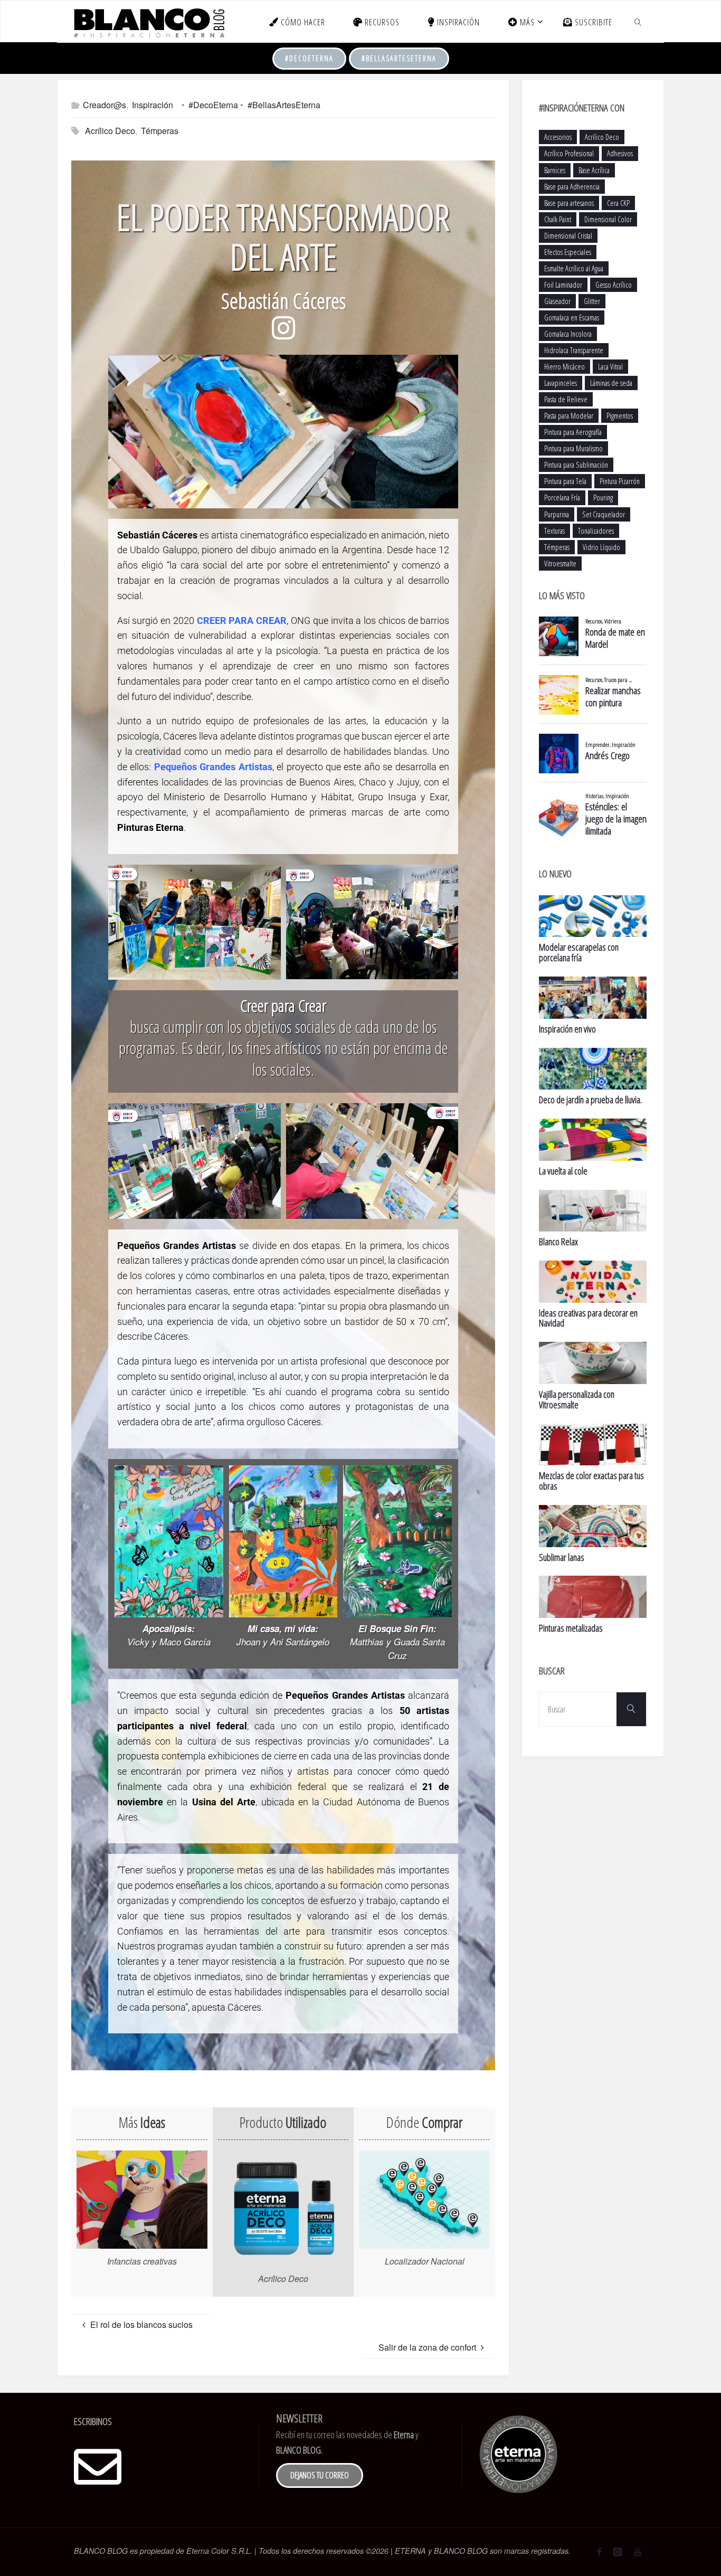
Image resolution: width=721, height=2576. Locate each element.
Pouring (603, 498)
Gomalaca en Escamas (572, 318)
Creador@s (105, 105)
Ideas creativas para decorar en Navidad (588, 1318)
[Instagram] (618, 2552)
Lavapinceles (561, 383)
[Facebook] (599, 2552)
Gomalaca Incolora (568, 334)
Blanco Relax (558, 1242)
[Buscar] (631, 1709)
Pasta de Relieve (566, 399)
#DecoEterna (309, 58)
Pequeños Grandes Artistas (213, 767)
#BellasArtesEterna (399, 58)
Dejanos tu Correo (320, 2475)
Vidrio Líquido (601, 547)
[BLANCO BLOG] (149, 21)
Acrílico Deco (110, 131)
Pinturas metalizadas (571, 1628)
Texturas (554, 531)
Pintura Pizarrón (620, 481)
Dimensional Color (608, 219)
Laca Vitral (610, 367)
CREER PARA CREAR (242, 621)
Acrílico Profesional (569, 153)
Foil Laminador (563, 285)
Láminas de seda (611, 383)
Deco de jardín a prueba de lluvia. (590, 1100)
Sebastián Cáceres (283, 301)
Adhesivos (620, 153)
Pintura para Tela (565, 481)
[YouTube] (638, 2552)
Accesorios (558, 137)
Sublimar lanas (562, 1557)
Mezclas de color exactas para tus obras (591, 1481)
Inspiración (153, 105)
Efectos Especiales (568, 252)
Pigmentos (620, 416)
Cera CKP (618, 203)
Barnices (555, 170)
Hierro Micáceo (565, 367)
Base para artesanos (569, 203)
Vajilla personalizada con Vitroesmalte (577, 1399)
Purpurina (557, 514)
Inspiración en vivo (567, 1029)
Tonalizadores (596, 531)
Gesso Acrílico (614, 285)
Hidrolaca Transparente (574, 350)
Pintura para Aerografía (573, 432)
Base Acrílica (594, 170)
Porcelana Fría (562, 498)
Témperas (160, 131)
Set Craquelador (604, 514)
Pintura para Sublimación (576, 465)
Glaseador (557, 301)
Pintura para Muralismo (573, 448)
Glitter (592, 301)
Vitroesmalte (560, 563)
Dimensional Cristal (568, 236)
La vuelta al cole (563, 1171)
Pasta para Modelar (569, 416)
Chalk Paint (558, 219)
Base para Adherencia (572, 187)
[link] (638, 22)
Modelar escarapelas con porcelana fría (579, 952)
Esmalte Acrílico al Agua (574, 268)
